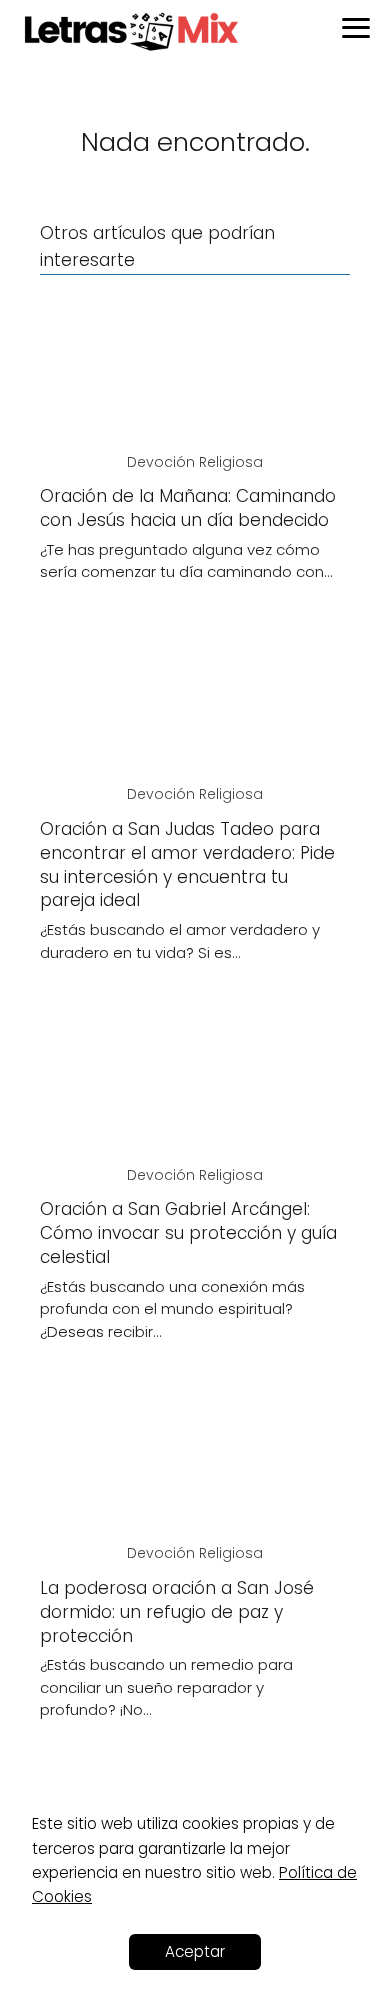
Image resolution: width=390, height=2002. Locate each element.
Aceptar (195, 1951)
